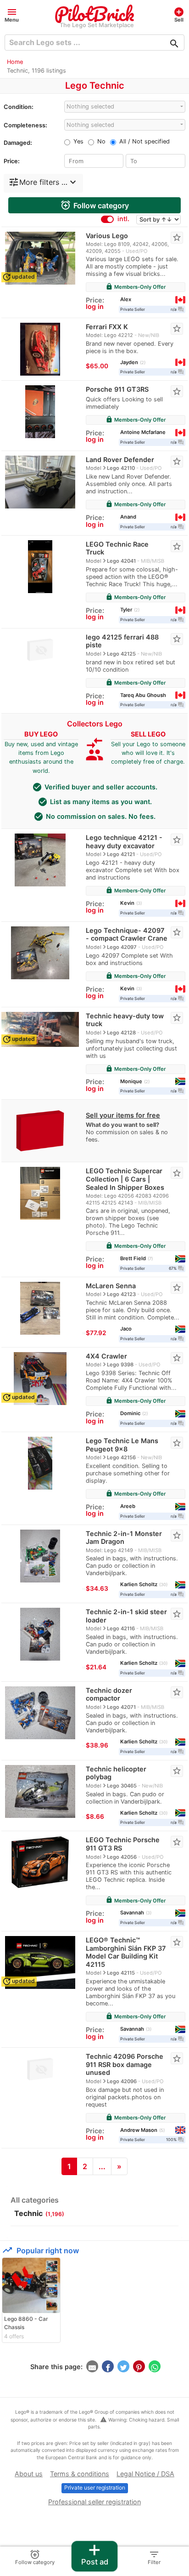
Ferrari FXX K (107, 327)
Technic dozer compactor (109, 1694)
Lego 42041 (121, 561)
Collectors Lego (95, 724)
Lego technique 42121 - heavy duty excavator (124, 842)
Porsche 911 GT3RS (117, 389)
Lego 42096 (122, 2081)
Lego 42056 (122, 1857)
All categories (35, 2200)
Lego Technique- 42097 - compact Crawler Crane (127, 934)
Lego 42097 (122, 947)
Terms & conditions (80, 2474)
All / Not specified (145, 141)
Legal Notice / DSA (145, 2474)
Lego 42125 (121, 654)
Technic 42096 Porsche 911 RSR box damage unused (125, 2064)
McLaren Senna (111, 1286)
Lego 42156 (121, 1457)
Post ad (95, 2554)
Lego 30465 (122, 1786)
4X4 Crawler (106, 1356)
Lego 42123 (121, 1294)
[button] (12, 14)
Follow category (94, 205)
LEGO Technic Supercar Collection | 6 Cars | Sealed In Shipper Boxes (125, 1179)
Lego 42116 (121, 1628)
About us (29, 2474)
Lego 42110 (121, 468)
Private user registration (95, 2487)
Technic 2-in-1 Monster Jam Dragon (124, 1538)
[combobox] (125, 106)
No (101, 141)
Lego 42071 (121, 1707)
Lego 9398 (120, 1365)
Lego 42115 (121, 1973)
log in (95, 306)
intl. (123, 219)
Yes (78, 141)
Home (15, 62)
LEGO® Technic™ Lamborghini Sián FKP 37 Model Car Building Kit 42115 (126, 1952)
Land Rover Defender (120, 460)
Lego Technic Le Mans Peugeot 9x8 (122, 1445)
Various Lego (107, 236)
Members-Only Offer (136, 287)
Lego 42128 (121, 1033)
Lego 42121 (121, 854)
